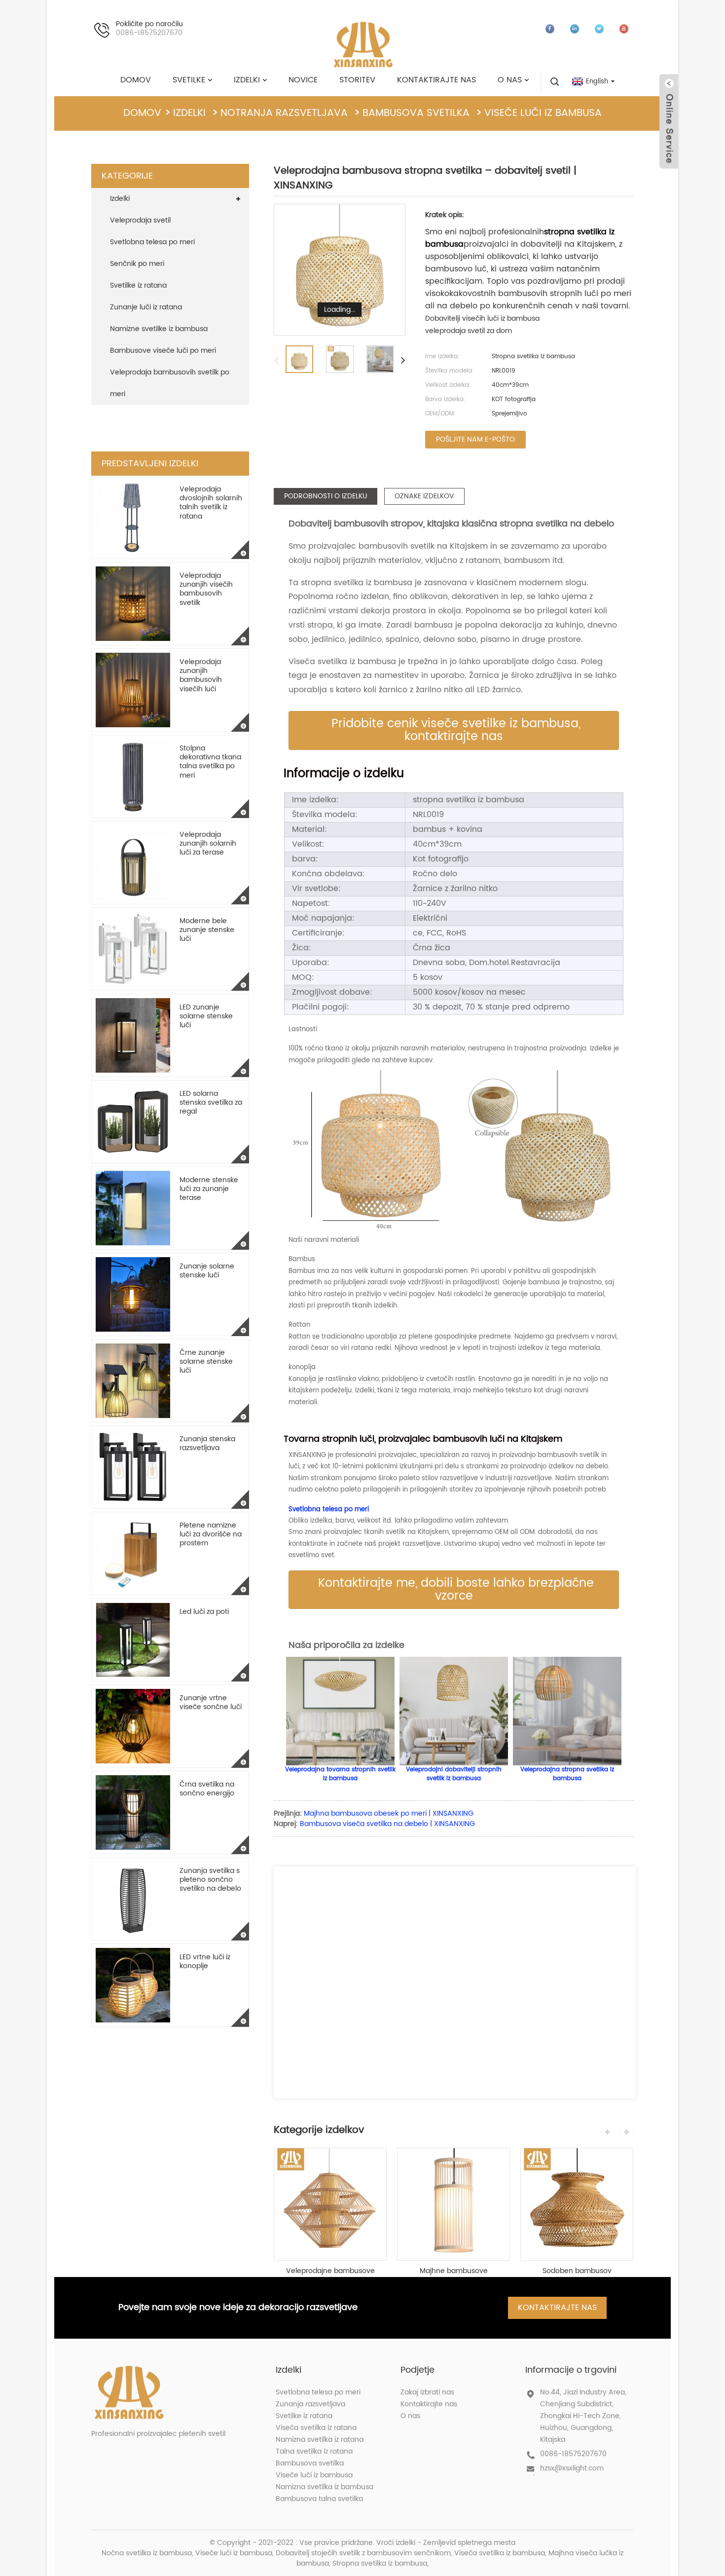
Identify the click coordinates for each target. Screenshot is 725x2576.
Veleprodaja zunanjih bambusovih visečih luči (201, 675)
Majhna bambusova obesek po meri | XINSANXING (389, 1813)
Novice (303, 80)
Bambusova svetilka (416, 113)
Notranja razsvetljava (284, 113)
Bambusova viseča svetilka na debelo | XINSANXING (387, 1824)
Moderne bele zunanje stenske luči (207, 930)
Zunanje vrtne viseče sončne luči (211, 1702)
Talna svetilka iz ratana (314, 2451)
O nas (510, 80)
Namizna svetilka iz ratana (320, 2440)
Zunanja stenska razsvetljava (207, 1443)
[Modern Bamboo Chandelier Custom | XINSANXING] (577, 2204)
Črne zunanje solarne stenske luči (206, 1362)
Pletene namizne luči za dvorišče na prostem (211, 1534)
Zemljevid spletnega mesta (469, 2543)
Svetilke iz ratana (138, 285)
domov (136, 80)
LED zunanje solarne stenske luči (206, 1016)
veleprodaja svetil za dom (469, 331)
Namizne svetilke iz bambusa (159, 329)
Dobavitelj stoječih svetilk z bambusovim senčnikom (363, 2553)
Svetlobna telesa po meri (152, 242)
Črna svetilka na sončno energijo (207, 1789)
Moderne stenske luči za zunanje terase (209, 1189)
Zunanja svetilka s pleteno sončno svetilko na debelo (210, 1880)
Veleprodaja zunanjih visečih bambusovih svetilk (206, 589)
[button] (454, 730)
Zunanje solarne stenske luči (207, 1271)
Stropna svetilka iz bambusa (380, 2563)
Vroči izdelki (396, 2543)
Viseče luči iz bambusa (543, 113)
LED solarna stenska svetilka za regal (211, 1102)
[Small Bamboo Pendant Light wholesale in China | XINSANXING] (453, 2204)
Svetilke (189, 80)
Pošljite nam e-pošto (475, 439)
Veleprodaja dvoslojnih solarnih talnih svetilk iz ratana (211, 503)
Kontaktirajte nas (436, 80)
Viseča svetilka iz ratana (316, 2428)
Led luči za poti (204, 1612)
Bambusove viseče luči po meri (163, 351)
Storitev (357, 80)
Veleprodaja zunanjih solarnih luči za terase (208, 843)
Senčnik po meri (137, 264)
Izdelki (247, 80)
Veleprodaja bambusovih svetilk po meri (170, 383)
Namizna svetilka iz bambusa (325, 2487)
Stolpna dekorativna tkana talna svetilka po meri (210, 762)
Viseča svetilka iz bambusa (500, 2553)
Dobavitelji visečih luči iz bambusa (482, 318)
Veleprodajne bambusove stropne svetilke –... (330, 2271)
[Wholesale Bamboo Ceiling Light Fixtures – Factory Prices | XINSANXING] (330, 2204)
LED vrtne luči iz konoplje (205, 1961)
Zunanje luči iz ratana (146, 307)
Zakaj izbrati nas (427, 2392)
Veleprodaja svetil (140, 220)
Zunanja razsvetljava (310, 2404)
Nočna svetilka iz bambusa (147, 2553)
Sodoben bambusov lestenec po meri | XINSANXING (577, 2271)
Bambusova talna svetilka (319, 2499)
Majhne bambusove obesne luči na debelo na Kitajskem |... (454, 2271)
